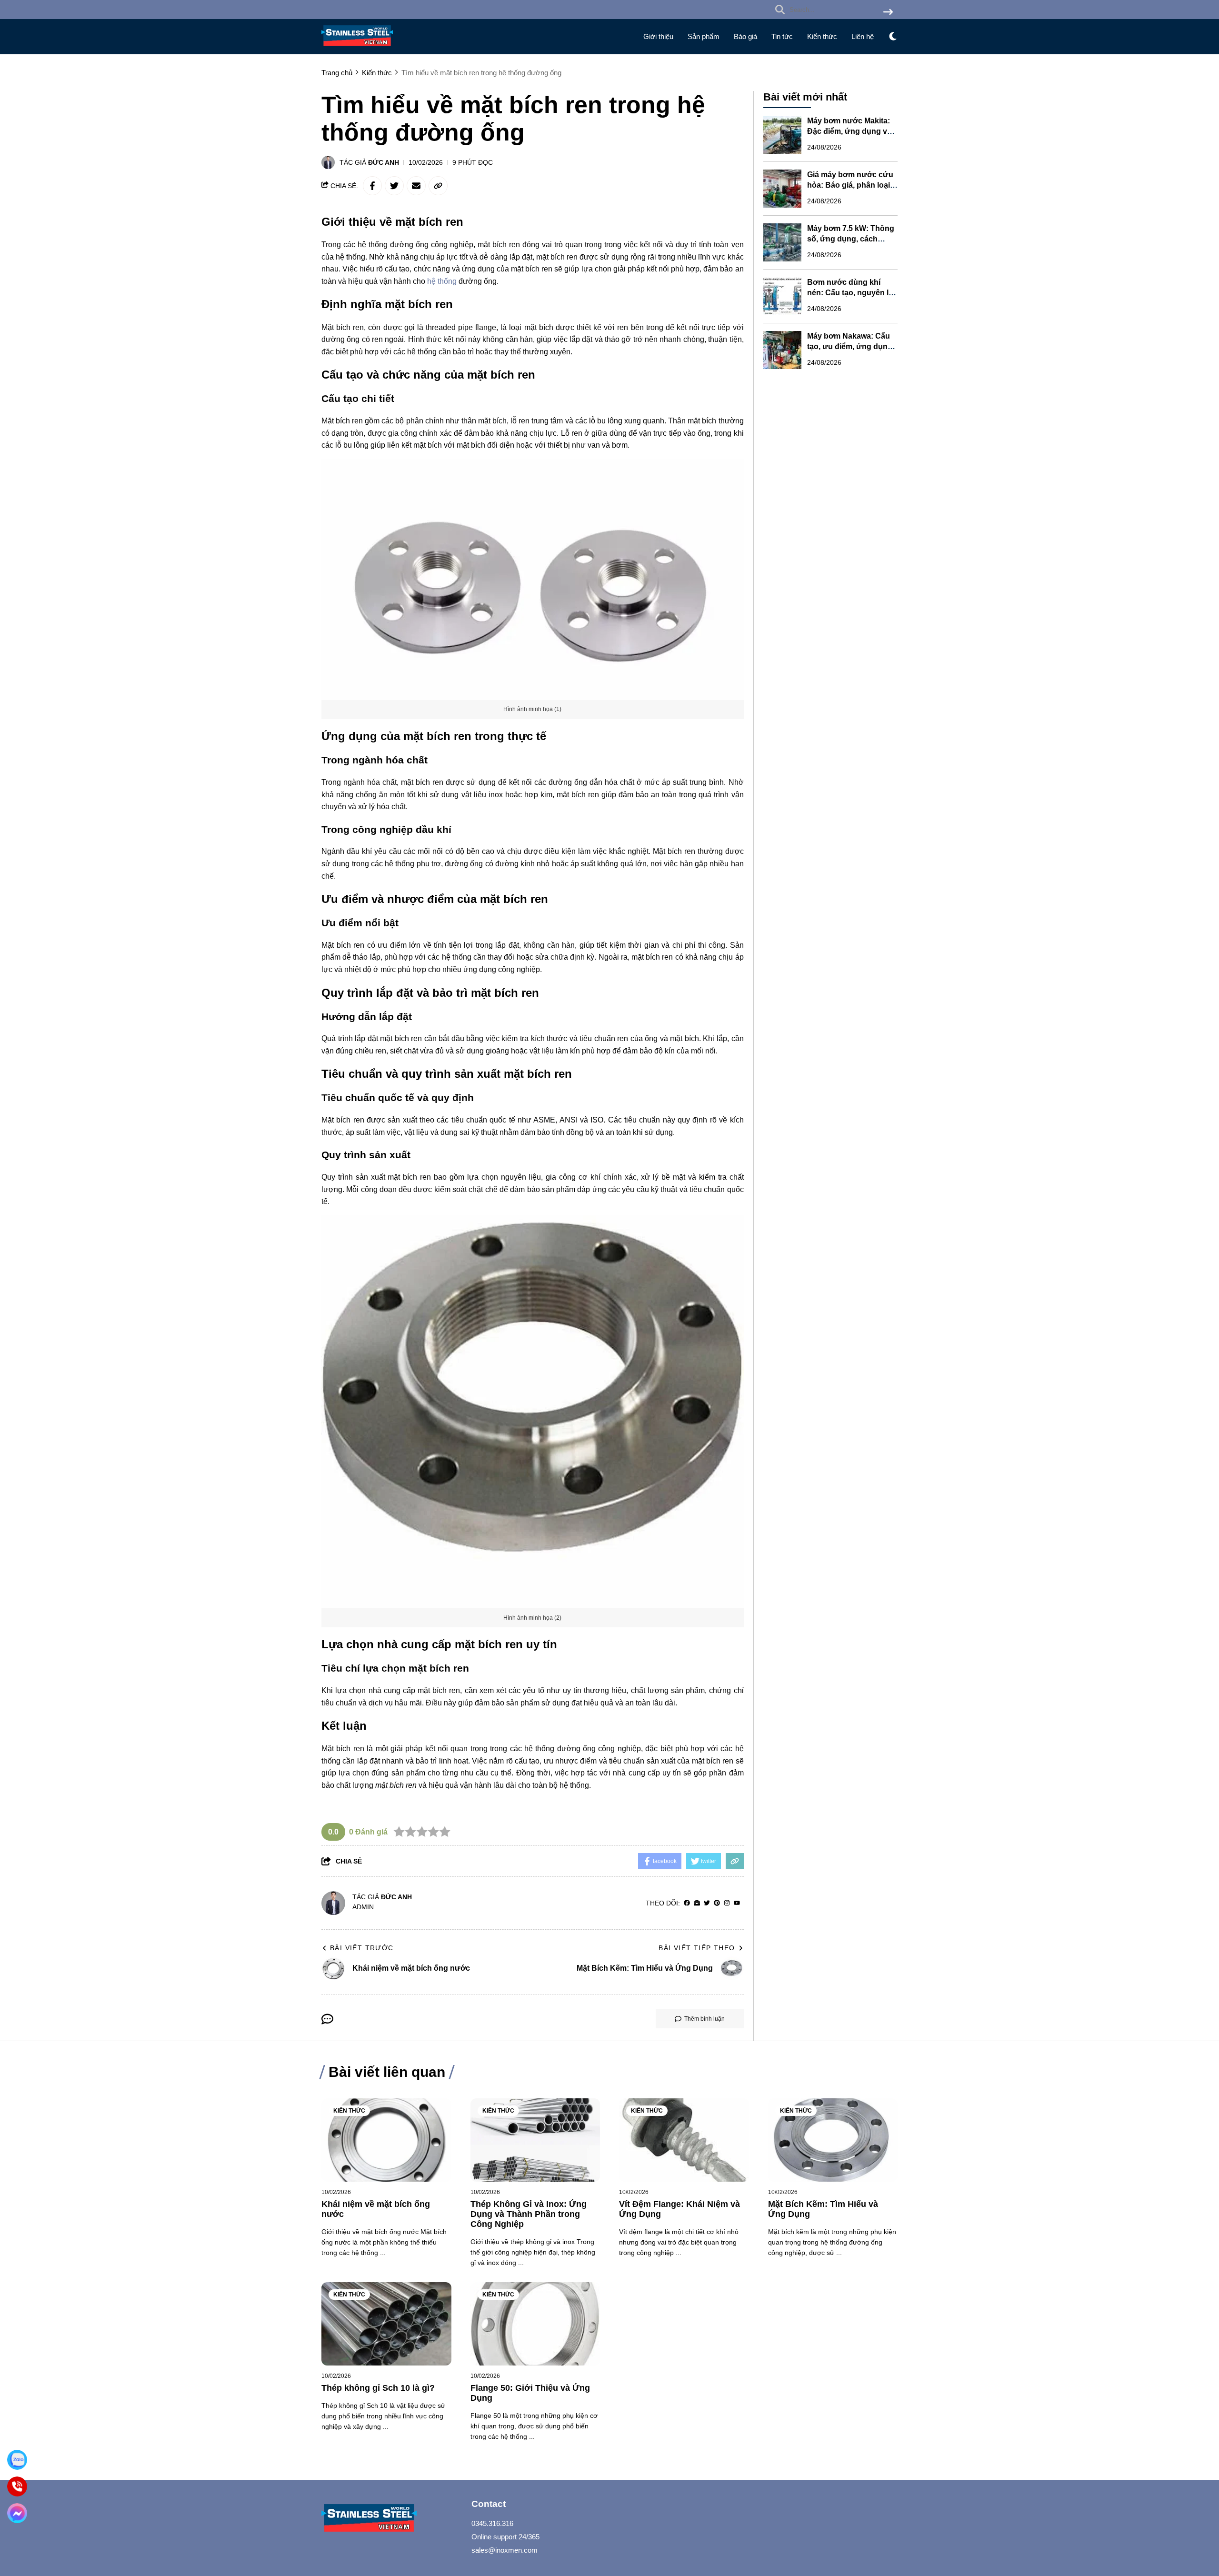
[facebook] (687, 1903)
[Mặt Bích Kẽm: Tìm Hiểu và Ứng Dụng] (833, 2140)
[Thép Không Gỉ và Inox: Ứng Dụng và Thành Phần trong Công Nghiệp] (535, 2140)
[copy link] (438, 186)
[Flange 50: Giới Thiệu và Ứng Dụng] (535, 2324)
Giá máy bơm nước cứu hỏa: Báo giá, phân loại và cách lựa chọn (850, 185)
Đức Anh (384, 162)
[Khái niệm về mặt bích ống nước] (386, 2140)
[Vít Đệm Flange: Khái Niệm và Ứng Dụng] (684, 2140)
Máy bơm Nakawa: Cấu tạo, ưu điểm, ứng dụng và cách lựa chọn (850, 346)
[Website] (697, 1903)
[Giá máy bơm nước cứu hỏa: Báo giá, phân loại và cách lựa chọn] (782, 189)
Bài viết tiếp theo (697, 1948)
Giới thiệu (658, 36)
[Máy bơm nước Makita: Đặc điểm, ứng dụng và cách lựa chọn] (782, 135)
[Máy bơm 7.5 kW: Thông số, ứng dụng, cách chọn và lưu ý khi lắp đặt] (782, 242)
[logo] (357, 48)
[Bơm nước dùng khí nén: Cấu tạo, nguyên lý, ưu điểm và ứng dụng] (782, 296)
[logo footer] (390, 2519)
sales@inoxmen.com (505, 2550)
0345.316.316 (492, 2523)
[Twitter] (707, 1903)
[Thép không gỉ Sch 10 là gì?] (386, 2324)
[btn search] (888, 13)
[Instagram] (727, 1903)
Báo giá (745, 36)
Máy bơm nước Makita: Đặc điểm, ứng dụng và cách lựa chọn (849, 131)
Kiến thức (822, 36)
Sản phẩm (704, 36)
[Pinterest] (717, 1903)
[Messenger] (17, 2513)
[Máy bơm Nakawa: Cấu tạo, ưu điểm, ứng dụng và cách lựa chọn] (782, 350)
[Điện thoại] (17, 2486)
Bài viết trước (362, 1948)
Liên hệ (863, 36)
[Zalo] (17, 2460)
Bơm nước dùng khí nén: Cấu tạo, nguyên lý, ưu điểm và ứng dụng (851, 293)
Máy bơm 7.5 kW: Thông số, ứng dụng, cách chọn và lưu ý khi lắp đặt (851, 239)
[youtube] (737, 1903)
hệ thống (442, 281)
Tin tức (782, 36)
